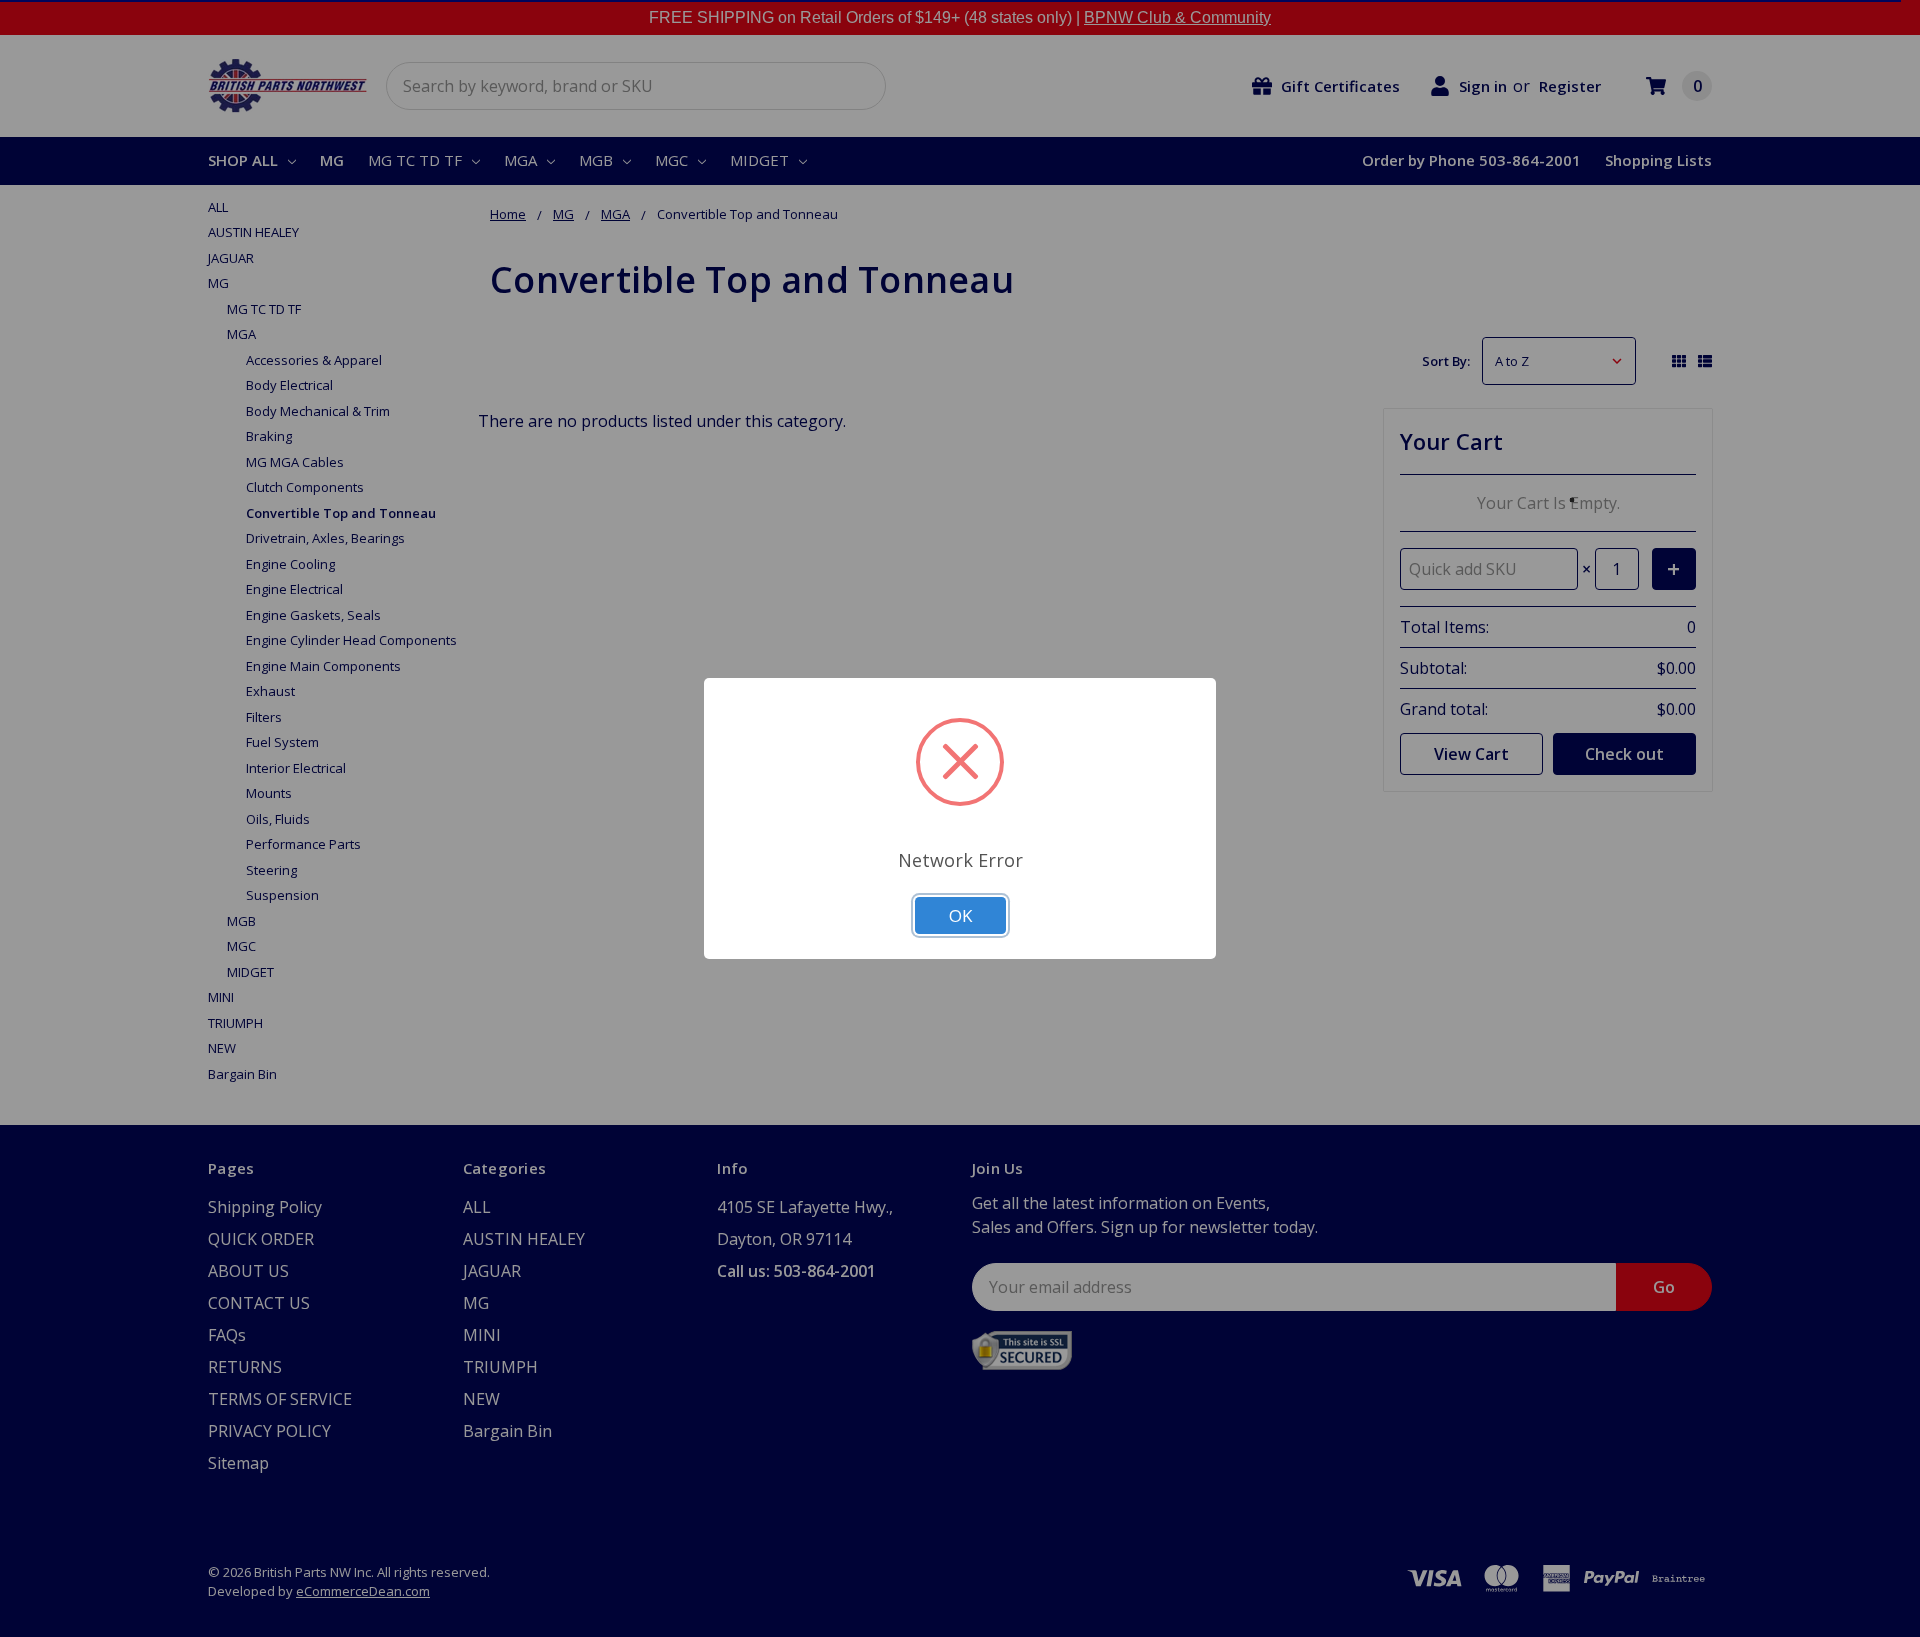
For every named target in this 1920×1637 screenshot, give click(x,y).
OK (960, 915)
